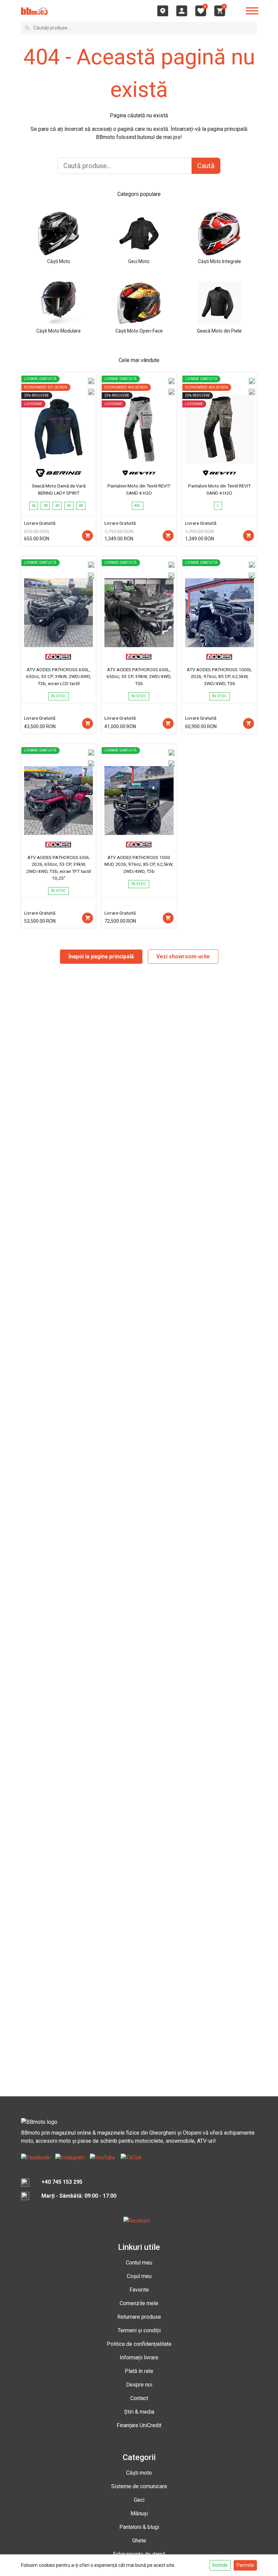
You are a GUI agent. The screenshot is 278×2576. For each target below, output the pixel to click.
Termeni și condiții (139, 2330)
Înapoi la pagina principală (101, 956)
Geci (139, 2500)
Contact (139, 2398)
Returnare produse (139, 2317)
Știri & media (139, 2412)
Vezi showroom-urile (183, 956)
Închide (220, 2565)
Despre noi (139, 2385)
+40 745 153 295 (62, 2182)
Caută (206, 166)
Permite (245, 2565)
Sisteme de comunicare (139, 2486)
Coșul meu (139, 2276)
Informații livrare (139, 2358)
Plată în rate (139, 2371)
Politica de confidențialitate (139, 2344)
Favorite (139, 2290)
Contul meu (139, 2263)
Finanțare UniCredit (139, 2425)
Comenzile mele (139, 2303)
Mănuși (139, 2513)
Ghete (139, 2541)
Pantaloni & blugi (139, 2527)
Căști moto (139, 2473)
